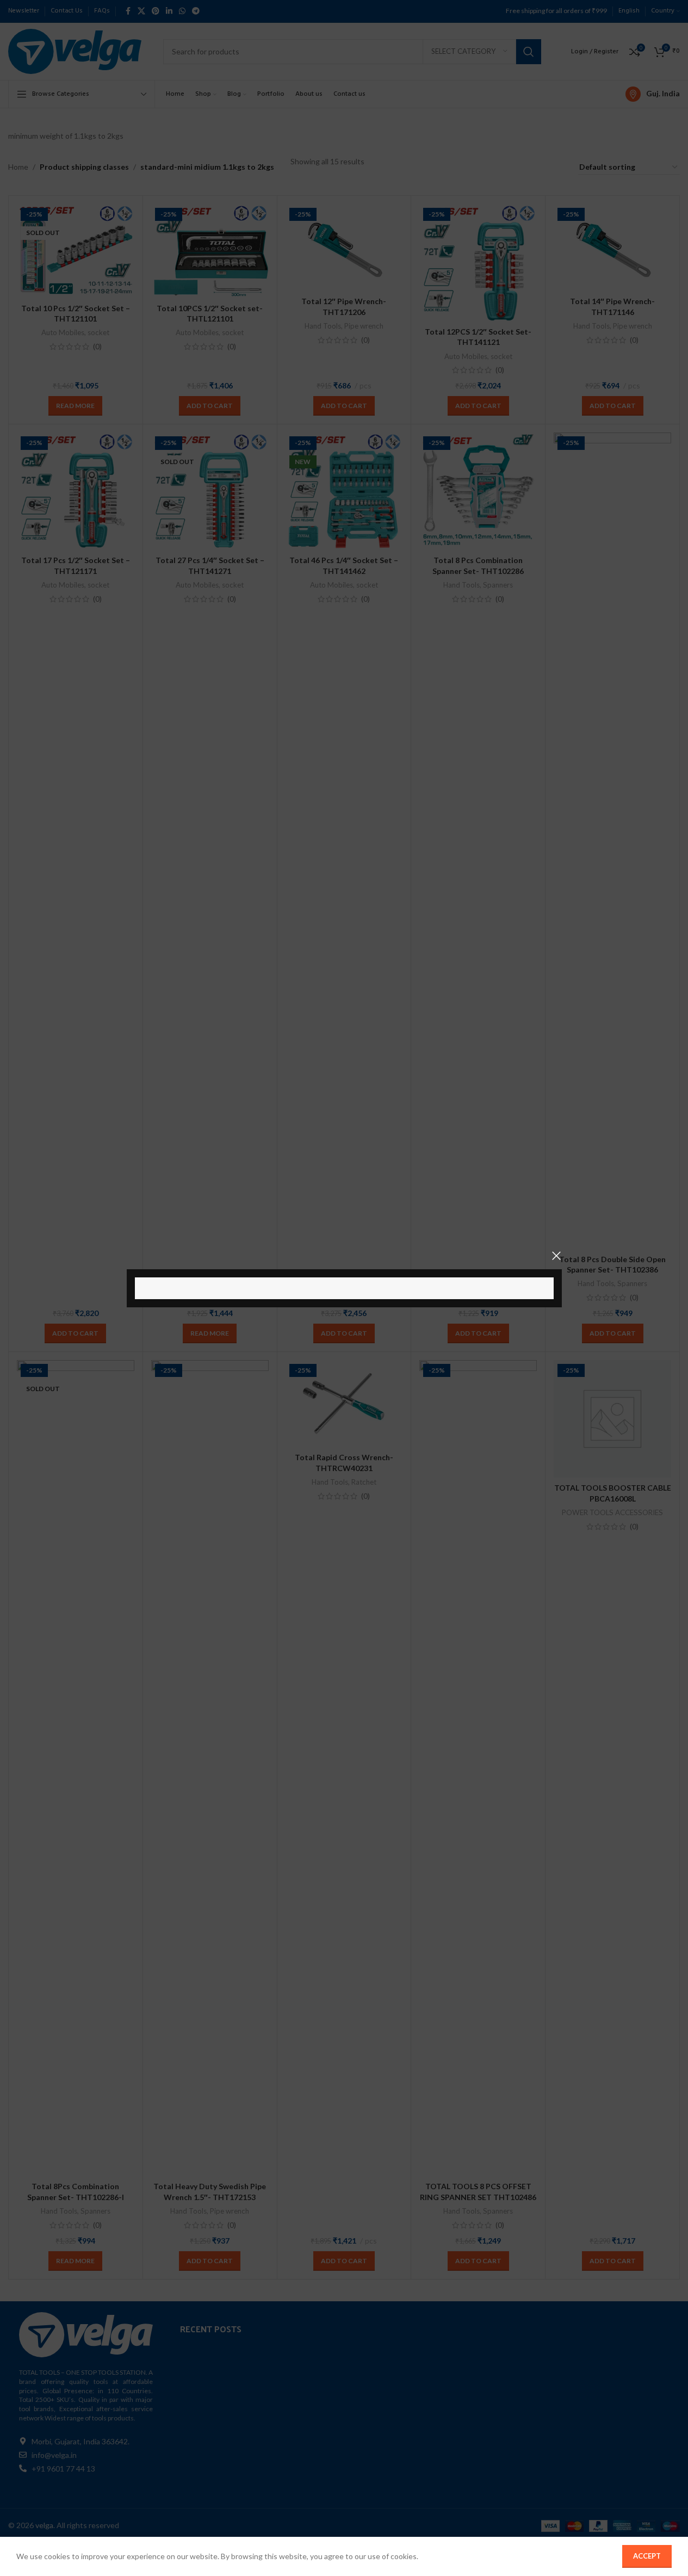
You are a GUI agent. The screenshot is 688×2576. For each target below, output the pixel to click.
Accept (647, 2556)
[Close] (556, 1256)
